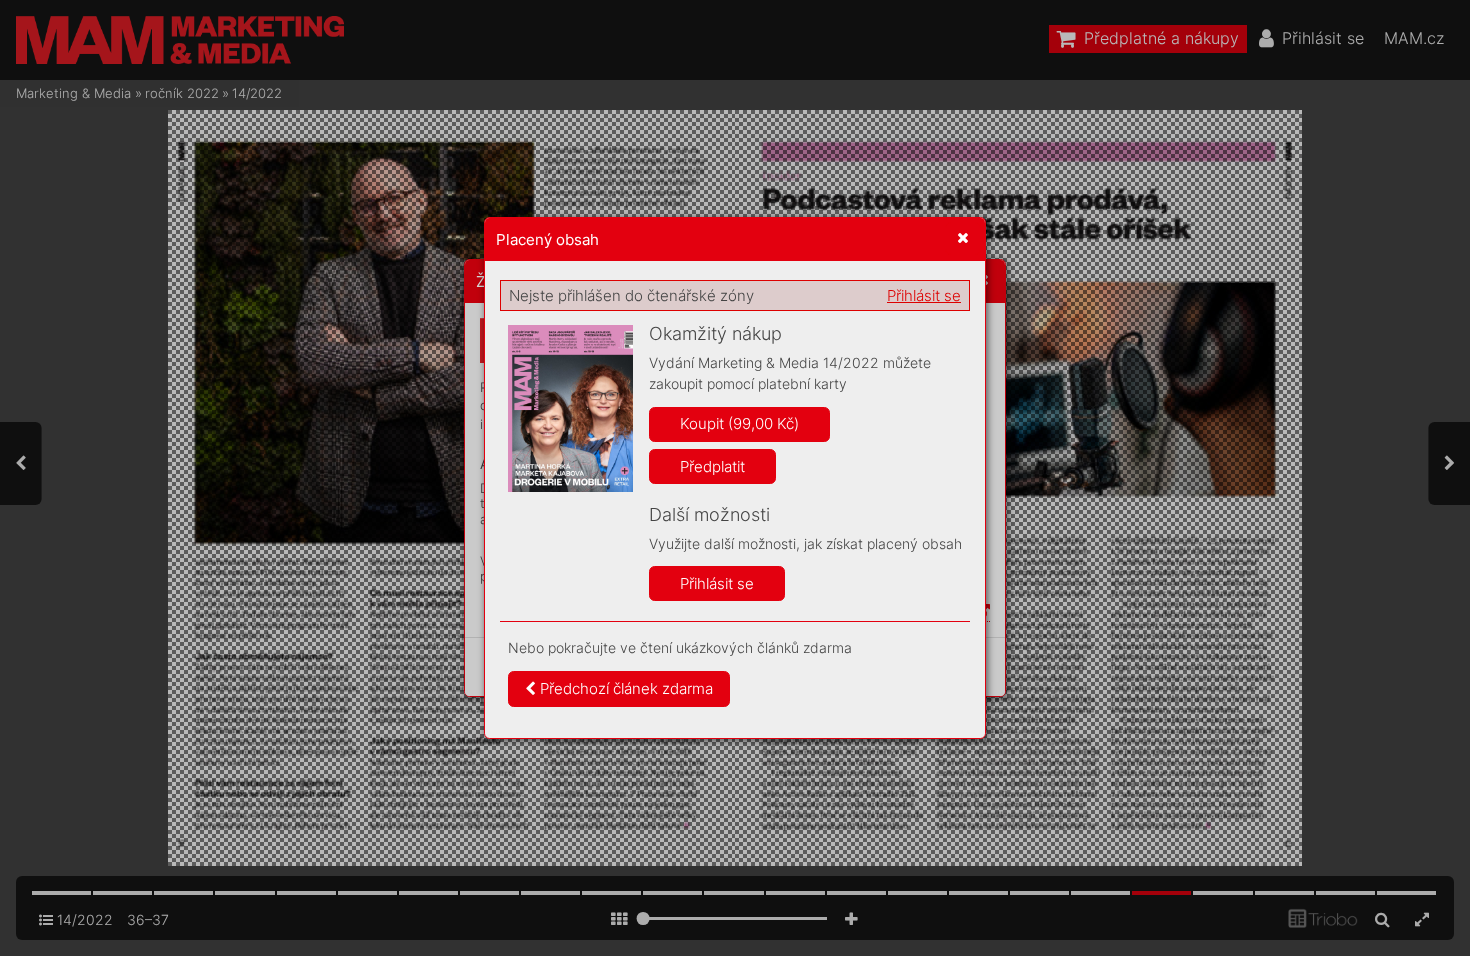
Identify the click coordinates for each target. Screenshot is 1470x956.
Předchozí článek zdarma (624, 688)
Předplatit (712, 466)
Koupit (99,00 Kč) (739, 423)
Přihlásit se (924, 295)
